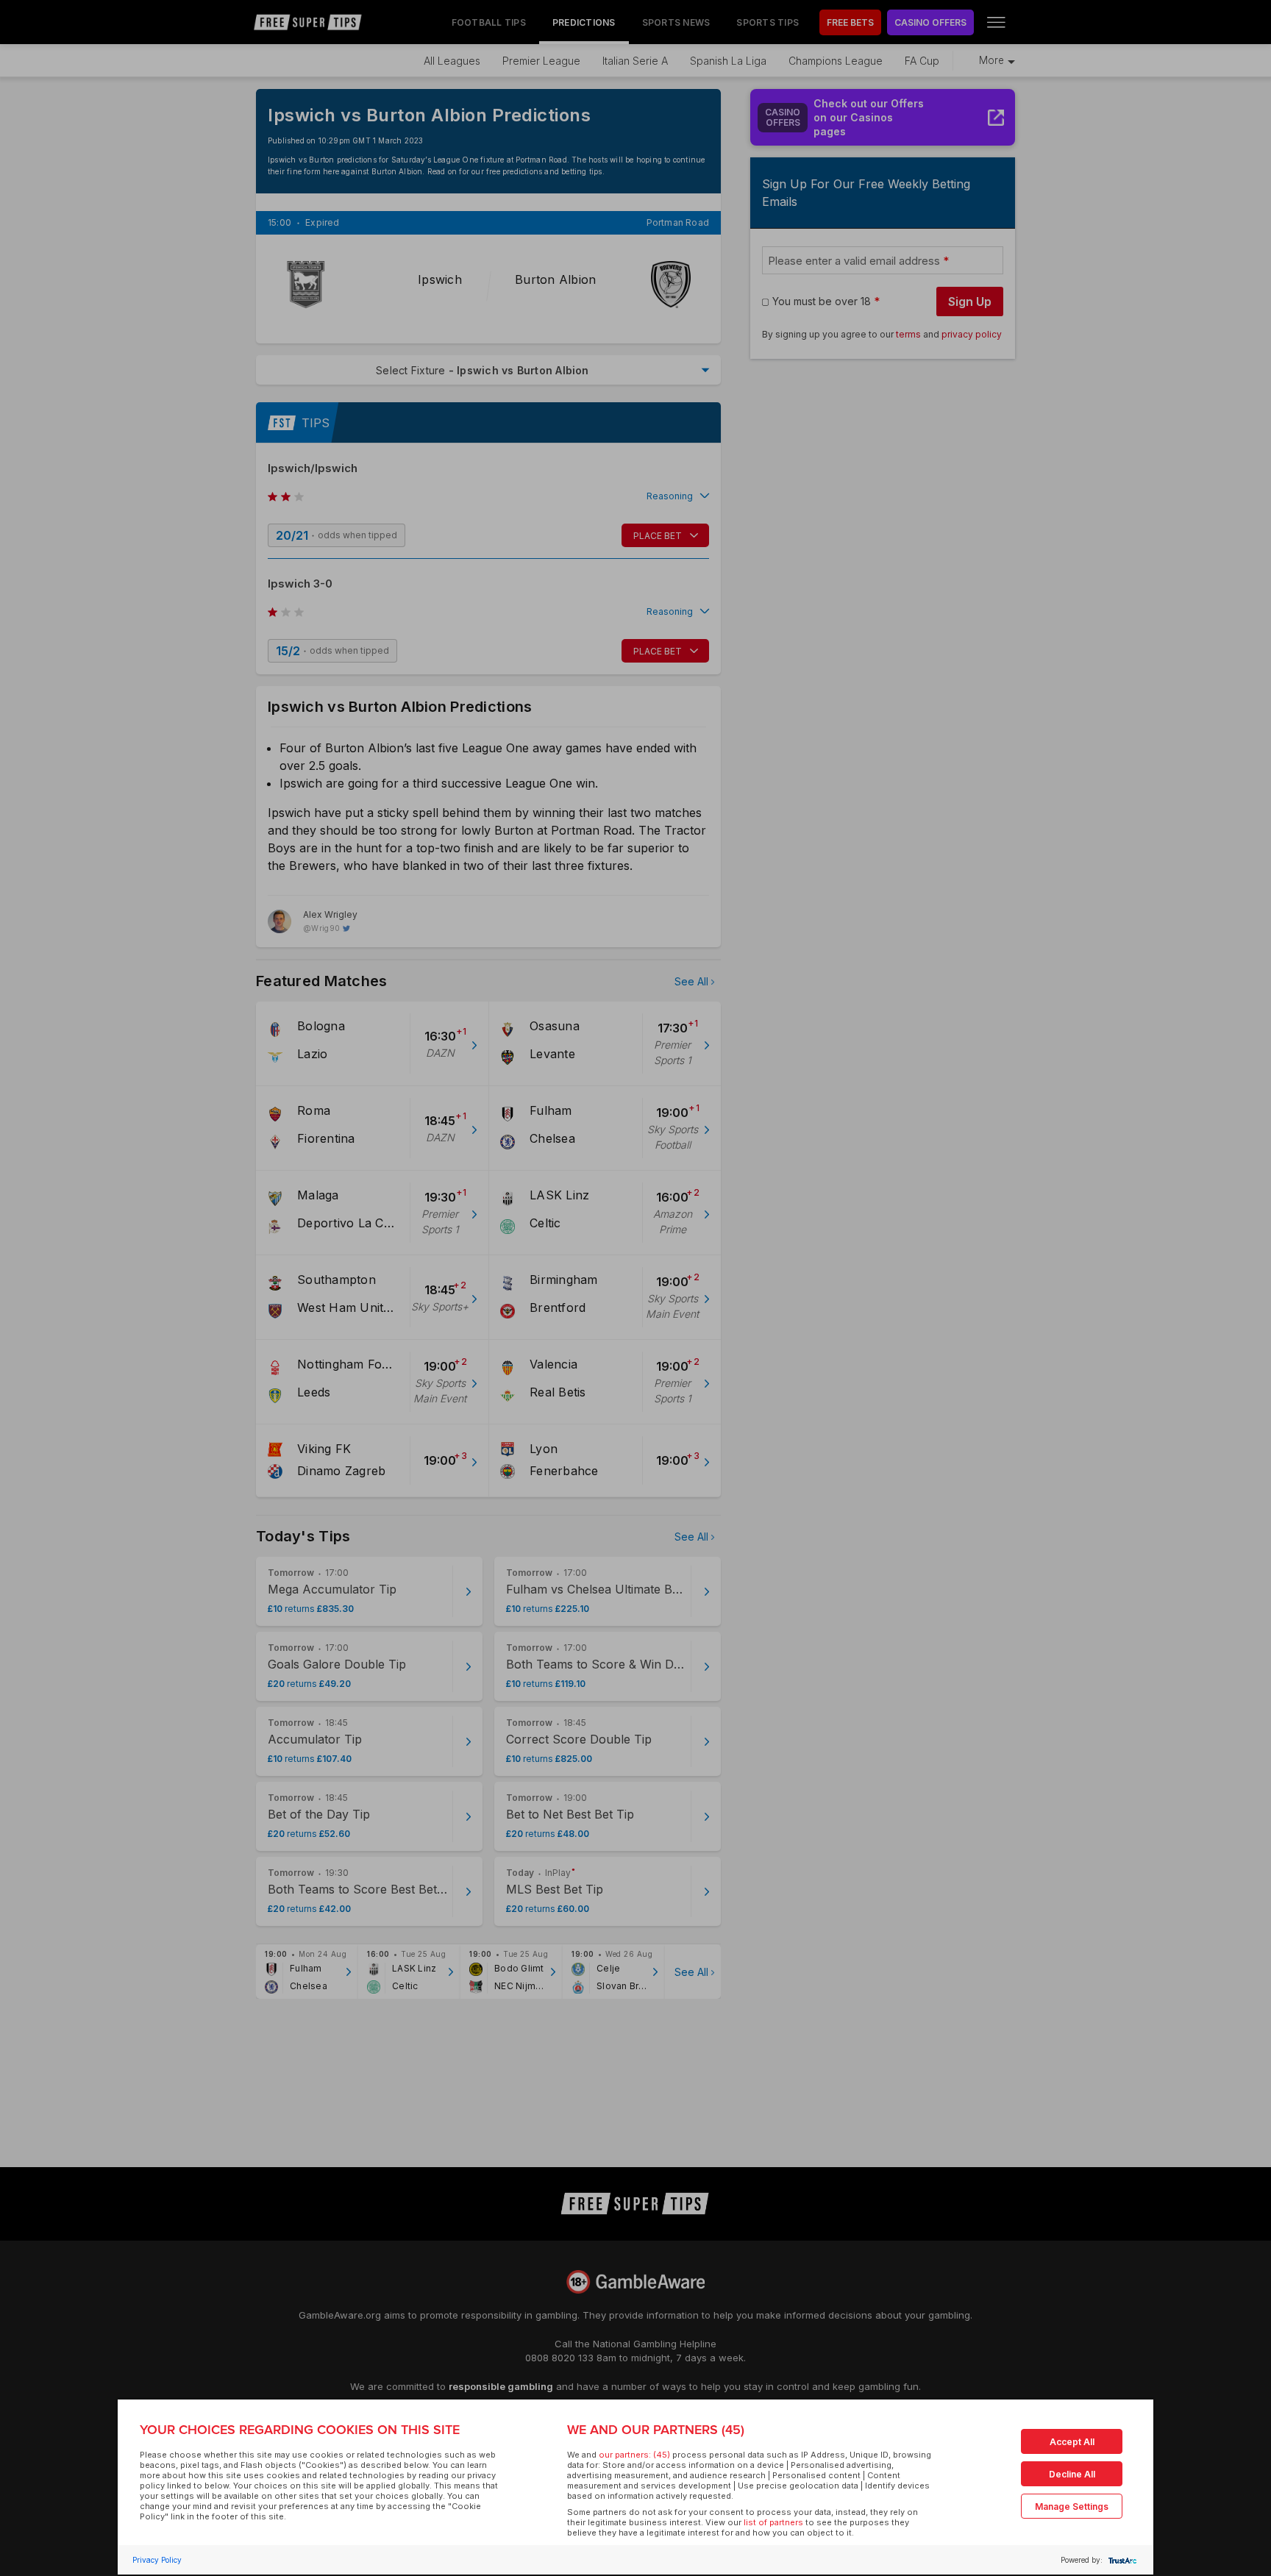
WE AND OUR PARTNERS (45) (656, 2430)
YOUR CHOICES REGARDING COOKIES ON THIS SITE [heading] (300, 2430)
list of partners (773, 2522)
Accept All (1072, 2442)
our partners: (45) (634, 2455)
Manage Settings (1072, 2507)
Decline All (1072, 2474)
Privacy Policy (157, 2560)
